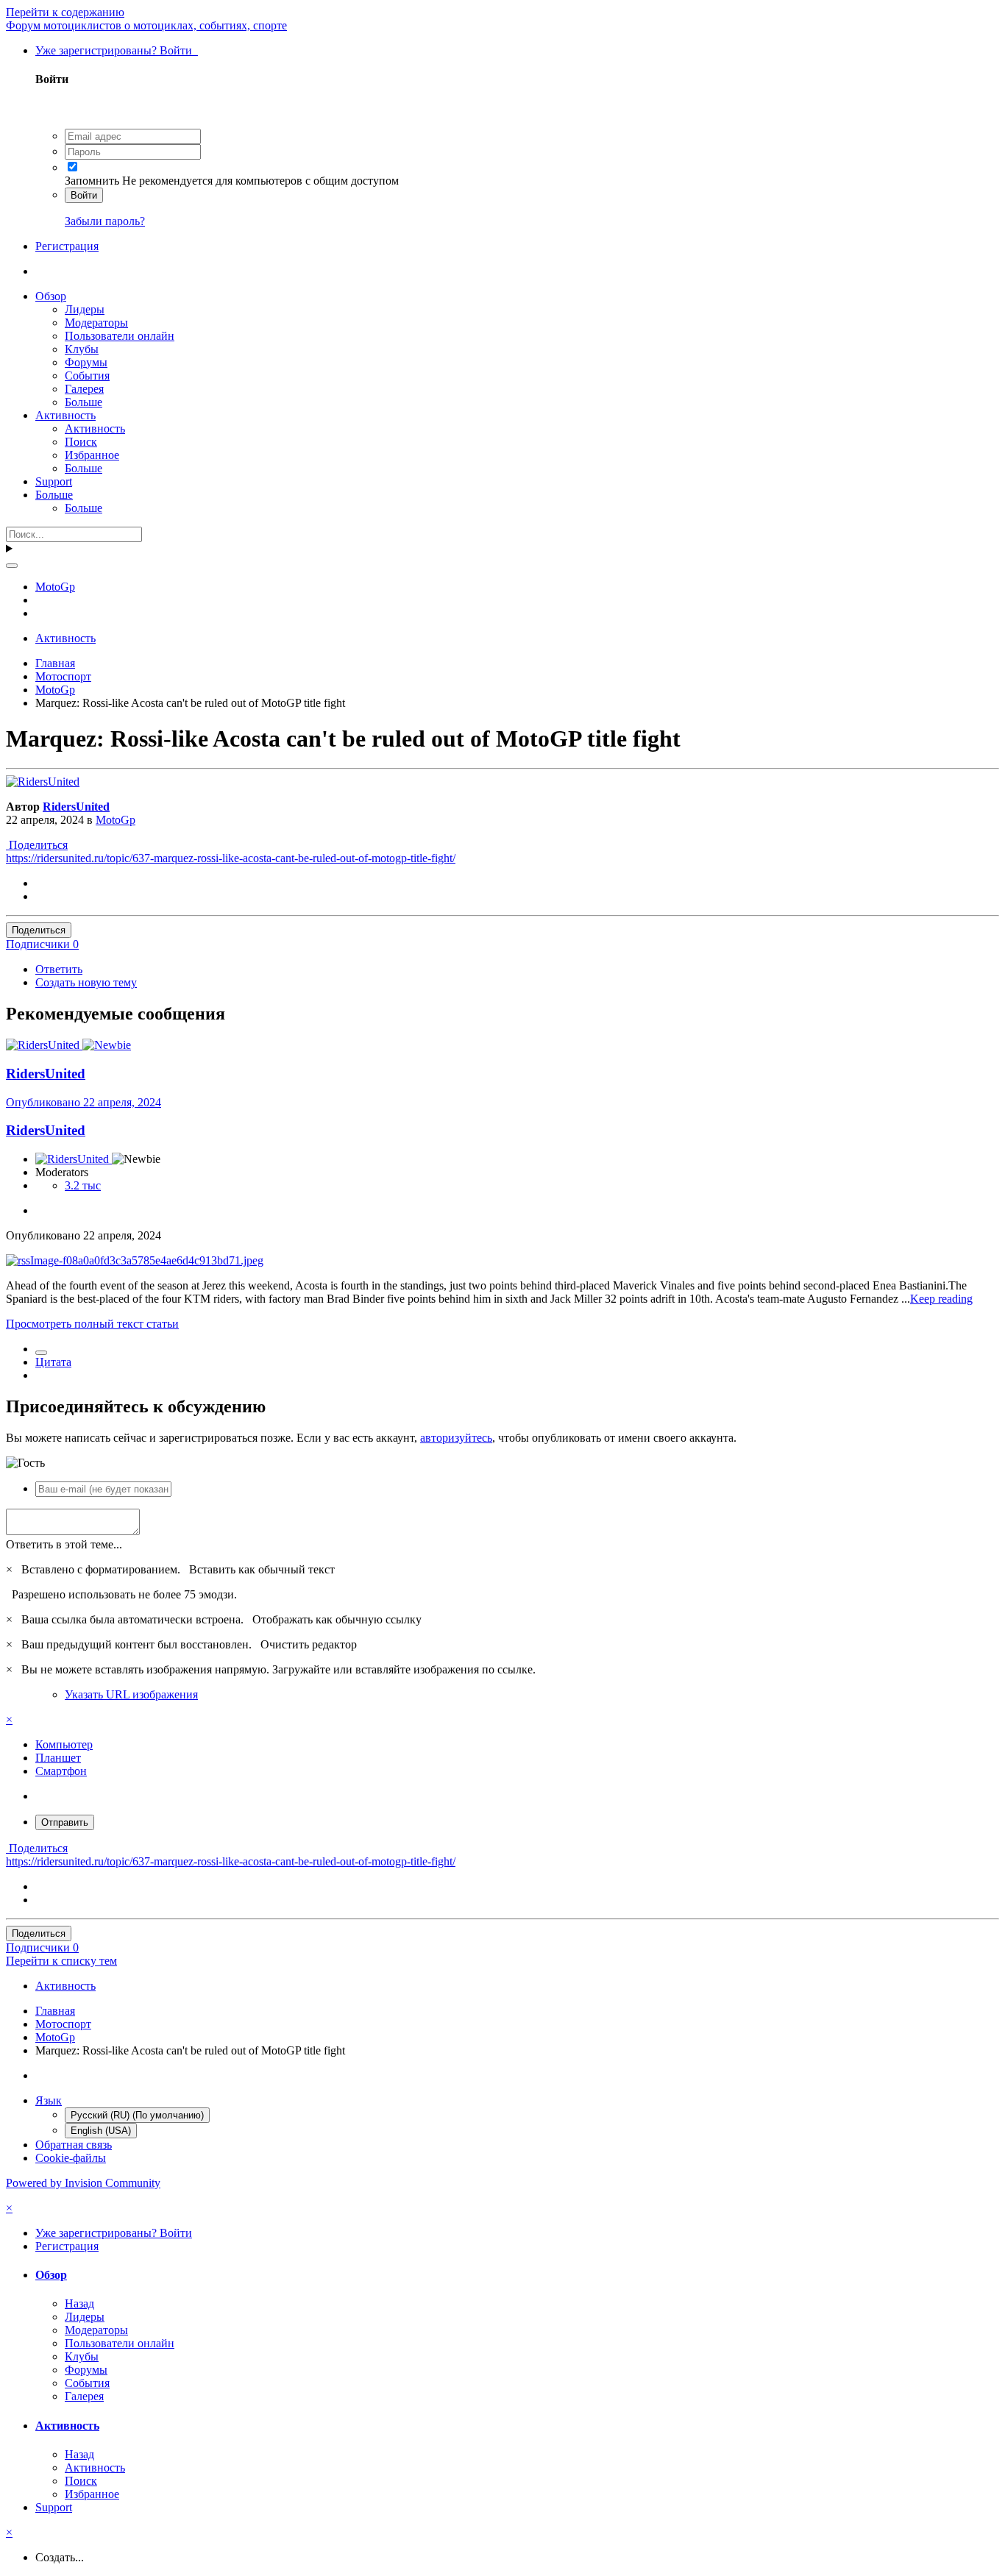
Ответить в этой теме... (64, 1544)
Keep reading (941, 1299)
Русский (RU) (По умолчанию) (137, 2115)
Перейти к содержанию (65, 12)
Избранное (92, 455)
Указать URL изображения (131, 1694)
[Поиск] (12, 566)
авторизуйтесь (456, 1438)
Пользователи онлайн (120, 336)
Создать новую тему (86, 982)
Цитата (53, 1362)
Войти (84, 195)
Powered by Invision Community (83, 2183)
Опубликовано (84, 1102)
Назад (79, 2303)
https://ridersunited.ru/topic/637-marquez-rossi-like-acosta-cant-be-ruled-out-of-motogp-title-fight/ (231, 858)
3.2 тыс (83, 1185)
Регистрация (67, 246)
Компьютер (64, 1744)
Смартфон (61, 1771)
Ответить (59, 969)
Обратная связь (74, 2145)
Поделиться (37, 845)
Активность (65, 415)
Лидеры (85, 309)
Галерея (84, 389)
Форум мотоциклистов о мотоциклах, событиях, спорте (146, 25)
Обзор (51, 296)
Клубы (82, 349)
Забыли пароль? (105, 221)
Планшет (58, 1758)
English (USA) (101, 2131)
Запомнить (92, 181)
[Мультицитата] (41, 1353)
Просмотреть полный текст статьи (92, 1324)
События (87, 376)
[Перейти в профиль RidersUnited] (43, 782)
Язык (49, 2100)
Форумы (86, 362)
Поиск (81, 442)
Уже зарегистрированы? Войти (117, 50)
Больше (84, 402)
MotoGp (116, 820)
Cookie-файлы (71, 2158)
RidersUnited (76, 807)
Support (54, 481)
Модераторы (96, 323)
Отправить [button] (65, 1822)
